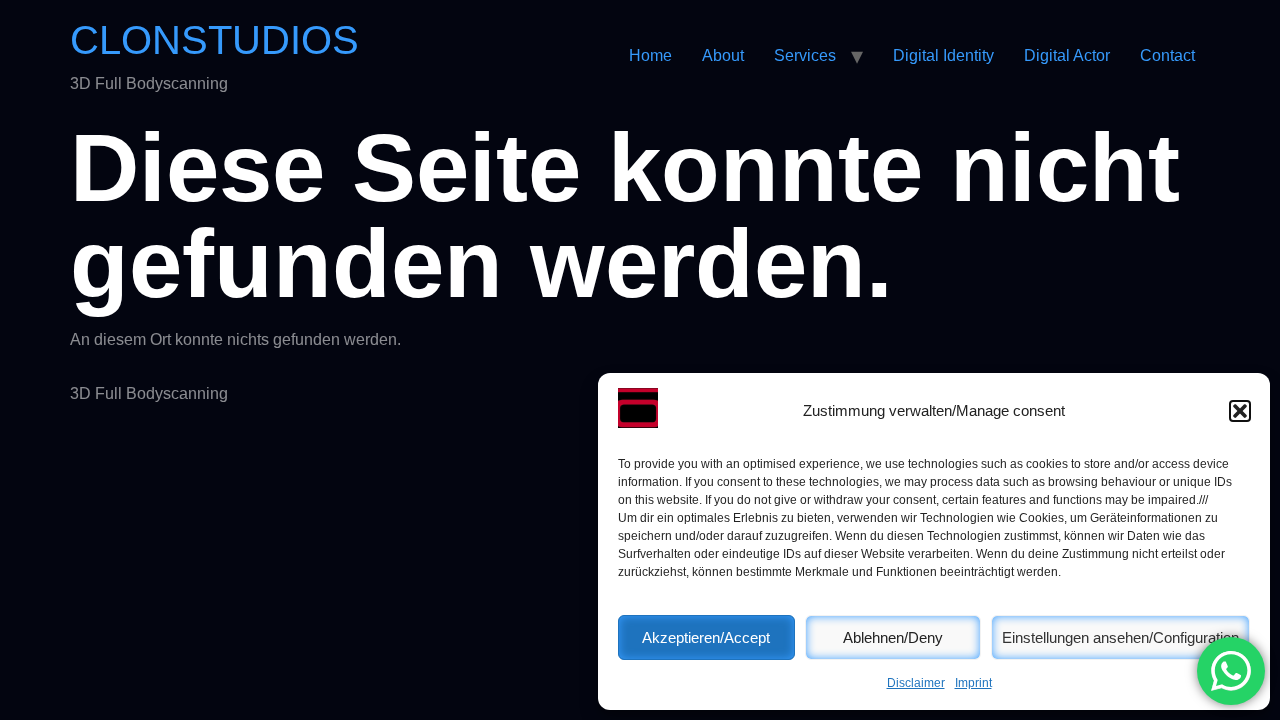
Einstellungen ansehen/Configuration (1120, 637)
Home (650, 55)
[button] (1240, 411)
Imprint (973, 683)
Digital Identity (943, 55)
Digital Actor (1067, 55)
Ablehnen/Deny (893, 637)
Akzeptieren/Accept (706, 637)
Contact (1167, 55)
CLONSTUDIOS (214, 40)
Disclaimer (916, 683)
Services (805, 55)
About (723, 55)
